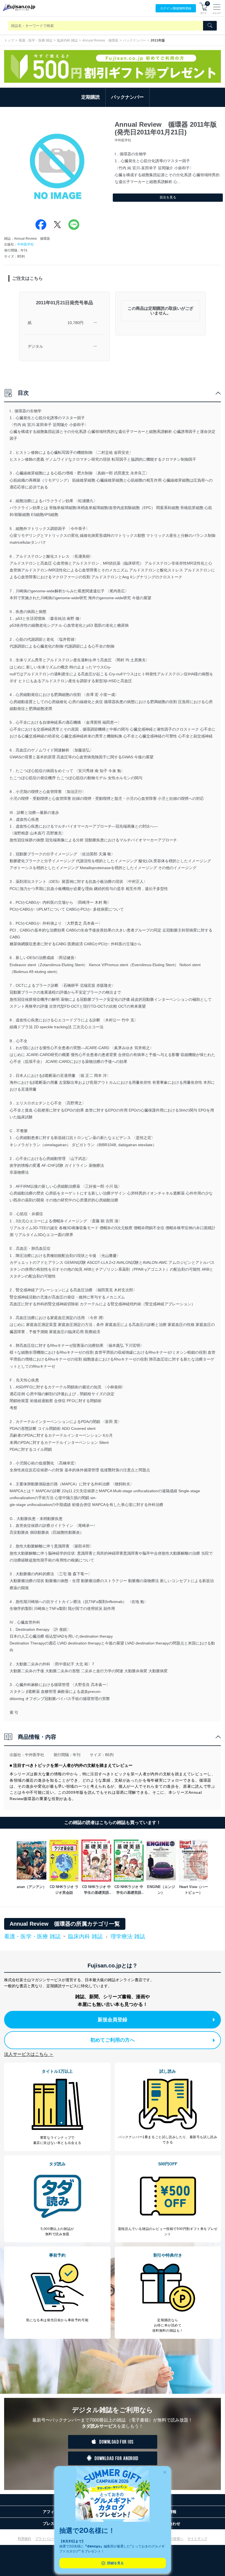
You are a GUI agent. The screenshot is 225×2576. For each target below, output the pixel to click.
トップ (9, 40)
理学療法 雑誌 (128, 1936)
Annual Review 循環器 (100, 40)
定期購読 (91, 97)
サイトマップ (197, 2539)
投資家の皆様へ (172, 2539)
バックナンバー (134, 40)
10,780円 (75, 323)
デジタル (35, 346)
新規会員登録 (113, 2020)
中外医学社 (26, 244)
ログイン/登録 (176, 8)
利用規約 (24, 2539)
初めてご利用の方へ (113, 2040)
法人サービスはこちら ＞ (29, 2054)
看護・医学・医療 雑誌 (36, 40)
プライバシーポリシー (52, 2539)
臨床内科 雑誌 (67, 40)
